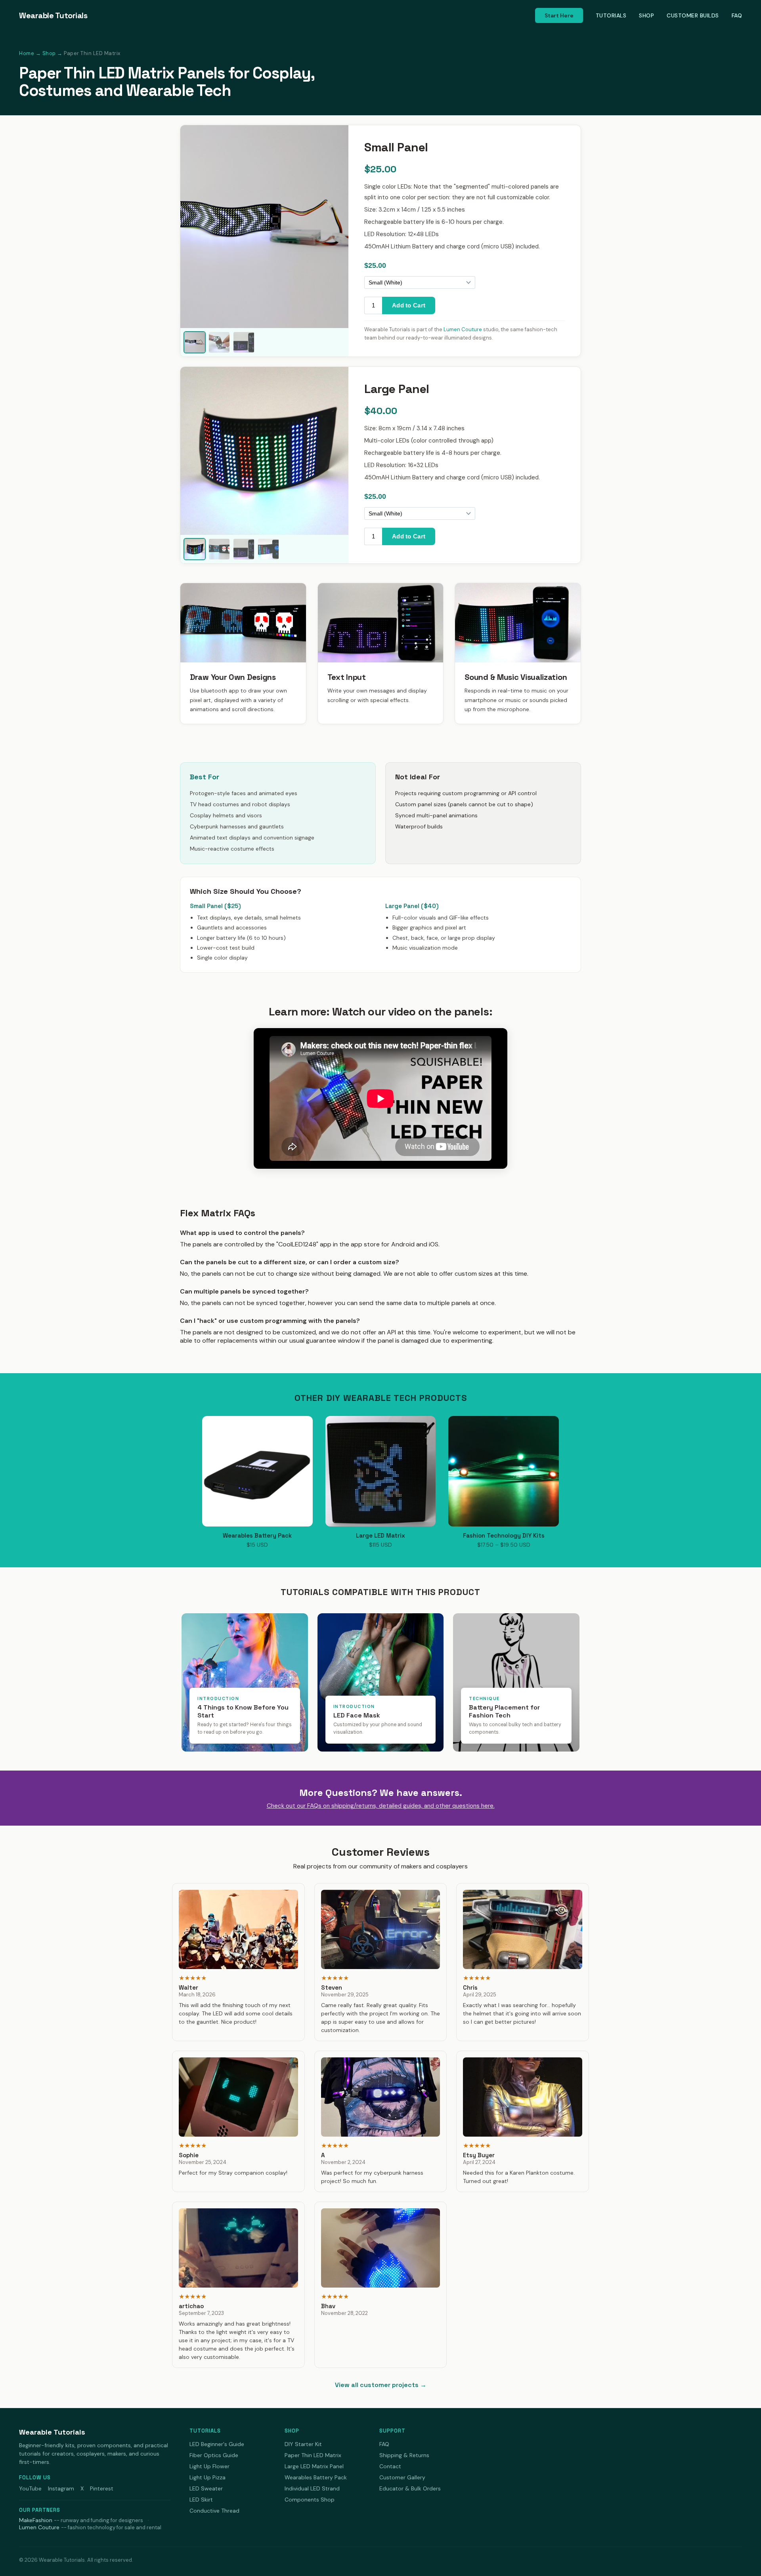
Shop (646, 15)
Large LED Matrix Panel (314, 2466)
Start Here (559, 15)
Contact (390, 2466)
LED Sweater (206, 2488)
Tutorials (611, 15)
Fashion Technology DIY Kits (504, 1535)
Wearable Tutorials (53, 15)
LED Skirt (201, 2500)
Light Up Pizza (207, 2477)
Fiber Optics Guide (214, 2455)
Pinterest (102, 2488)
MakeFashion (36, 2520)
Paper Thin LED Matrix (313, 2455)
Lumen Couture (463, 329)
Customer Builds (693, 15)
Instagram (61, 2488)
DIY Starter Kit (303, 2444)
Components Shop (310, 2500)
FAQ (737, 15)
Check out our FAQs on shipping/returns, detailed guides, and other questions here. (381, 1806)
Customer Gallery (402, 2477)
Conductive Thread (214, 2511)
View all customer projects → (381, 2385)
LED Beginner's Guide (217, 2444)
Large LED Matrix (380, 1535)
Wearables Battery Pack (257, 1535)
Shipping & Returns (404, 2455)
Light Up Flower (209, 2466)
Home (27, 53)
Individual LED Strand (312, 2488)
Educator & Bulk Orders (410, 2488)
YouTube (30, 2488)
